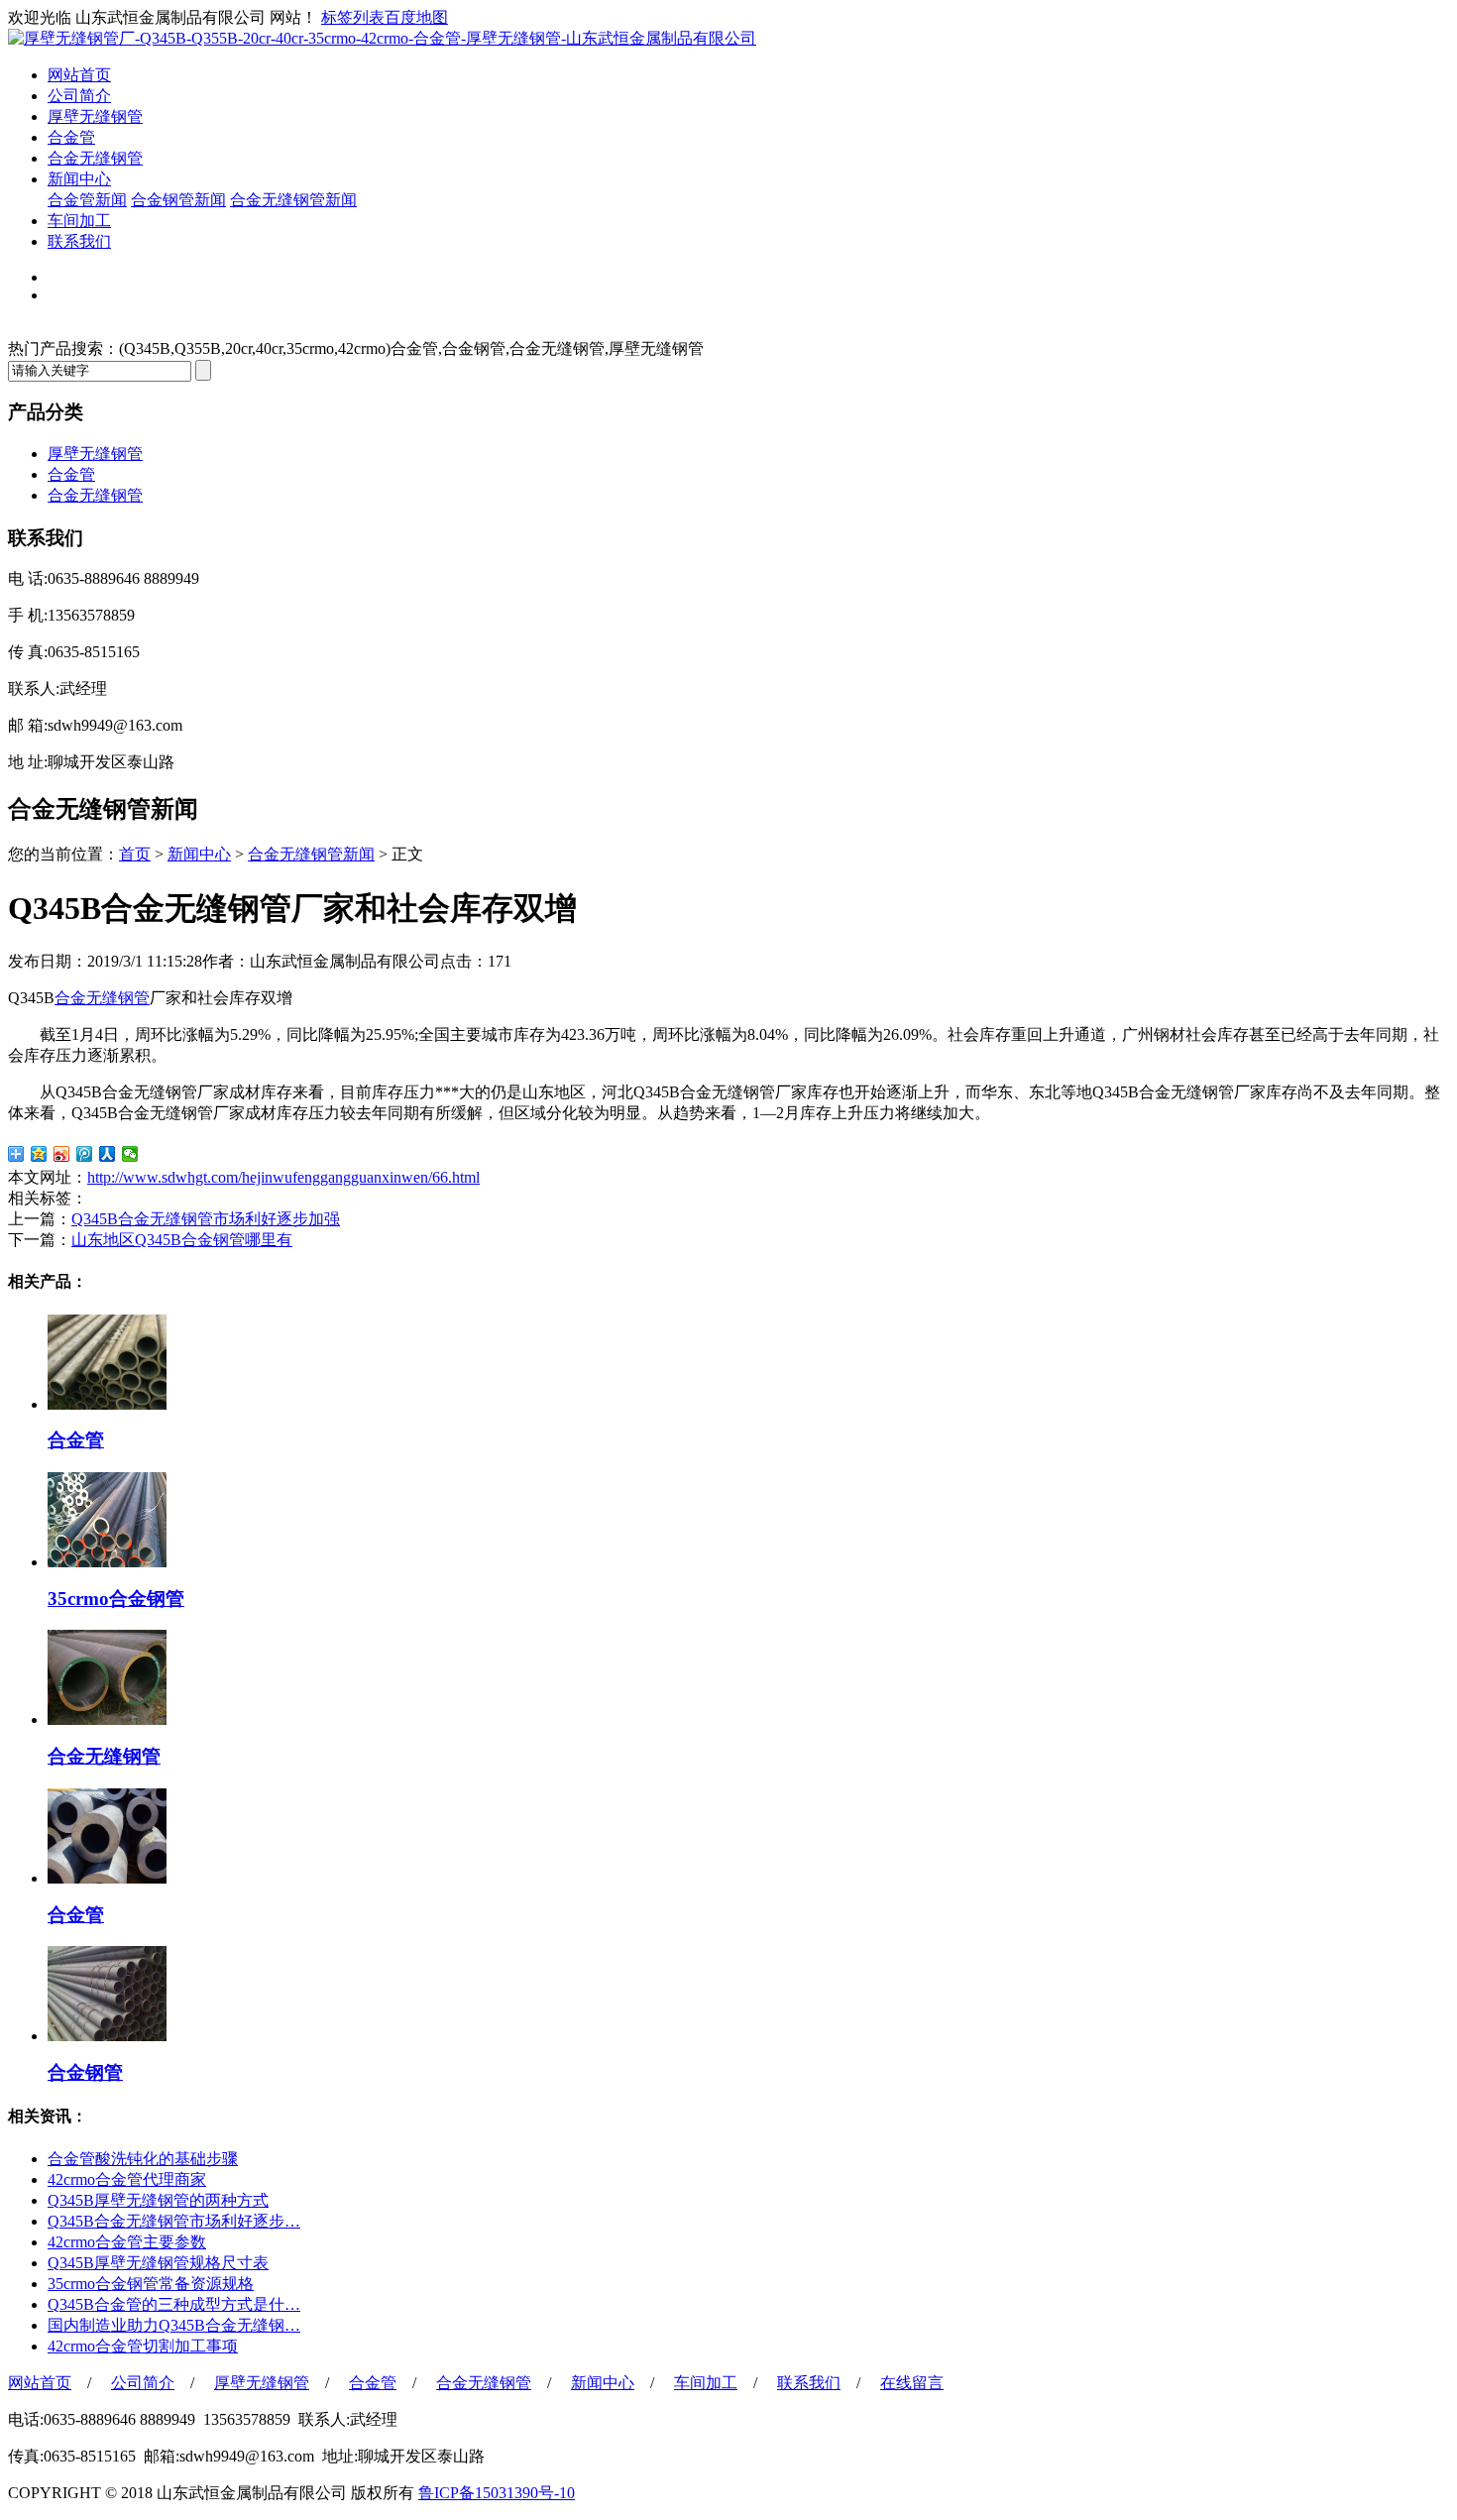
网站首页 (79, 75)
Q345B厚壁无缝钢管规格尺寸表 (158, 2263)
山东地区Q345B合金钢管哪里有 (182, 1240)
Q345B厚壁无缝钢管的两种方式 (158, 2200)
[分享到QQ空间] (39, 1154)
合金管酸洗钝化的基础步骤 (143, 2159)
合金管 (71, 137)
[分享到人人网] (108, 1154)
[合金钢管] (107, 2036)
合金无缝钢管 (95, 158)
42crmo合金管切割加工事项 (143, 2346)
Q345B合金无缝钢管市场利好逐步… (174, 2221)
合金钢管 (85, 2072)
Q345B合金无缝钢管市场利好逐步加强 (206, 1219)
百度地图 (416, 17)
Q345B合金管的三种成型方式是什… (174, 2304)
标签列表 (353, 17)
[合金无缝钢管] (107, 1719)
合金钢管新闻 (178, 200)
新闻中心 (79, 179)
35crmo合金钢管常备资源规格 (151, 2284)
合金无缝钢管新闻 (293, 200)
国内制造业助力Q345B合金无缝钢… (174, 2325)
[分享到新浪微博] (62, 1154)
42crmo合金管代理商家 (127, 2179)
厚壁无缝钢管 (95, 116)
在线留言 (912, 2383)
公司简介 (79, 96)
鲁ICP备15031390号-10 (497, 2493)
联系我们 (79, 241)
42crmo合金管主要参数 (127, 2242)
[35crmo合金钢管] (107, 1562)
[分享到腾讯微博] (85, 1154)
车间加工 (79, 221)
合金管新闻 (87, 200)
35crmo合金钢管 (116, 1599)
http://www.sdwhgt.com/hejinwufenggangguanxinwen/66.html (283, 1177)
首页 (135, 854)
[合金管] (107, 1404)
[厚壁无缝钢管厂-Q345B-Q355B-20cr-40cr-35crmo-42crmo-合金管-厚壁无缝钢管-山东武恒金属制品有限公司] (382, 38)
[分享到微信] (130, 1154)
